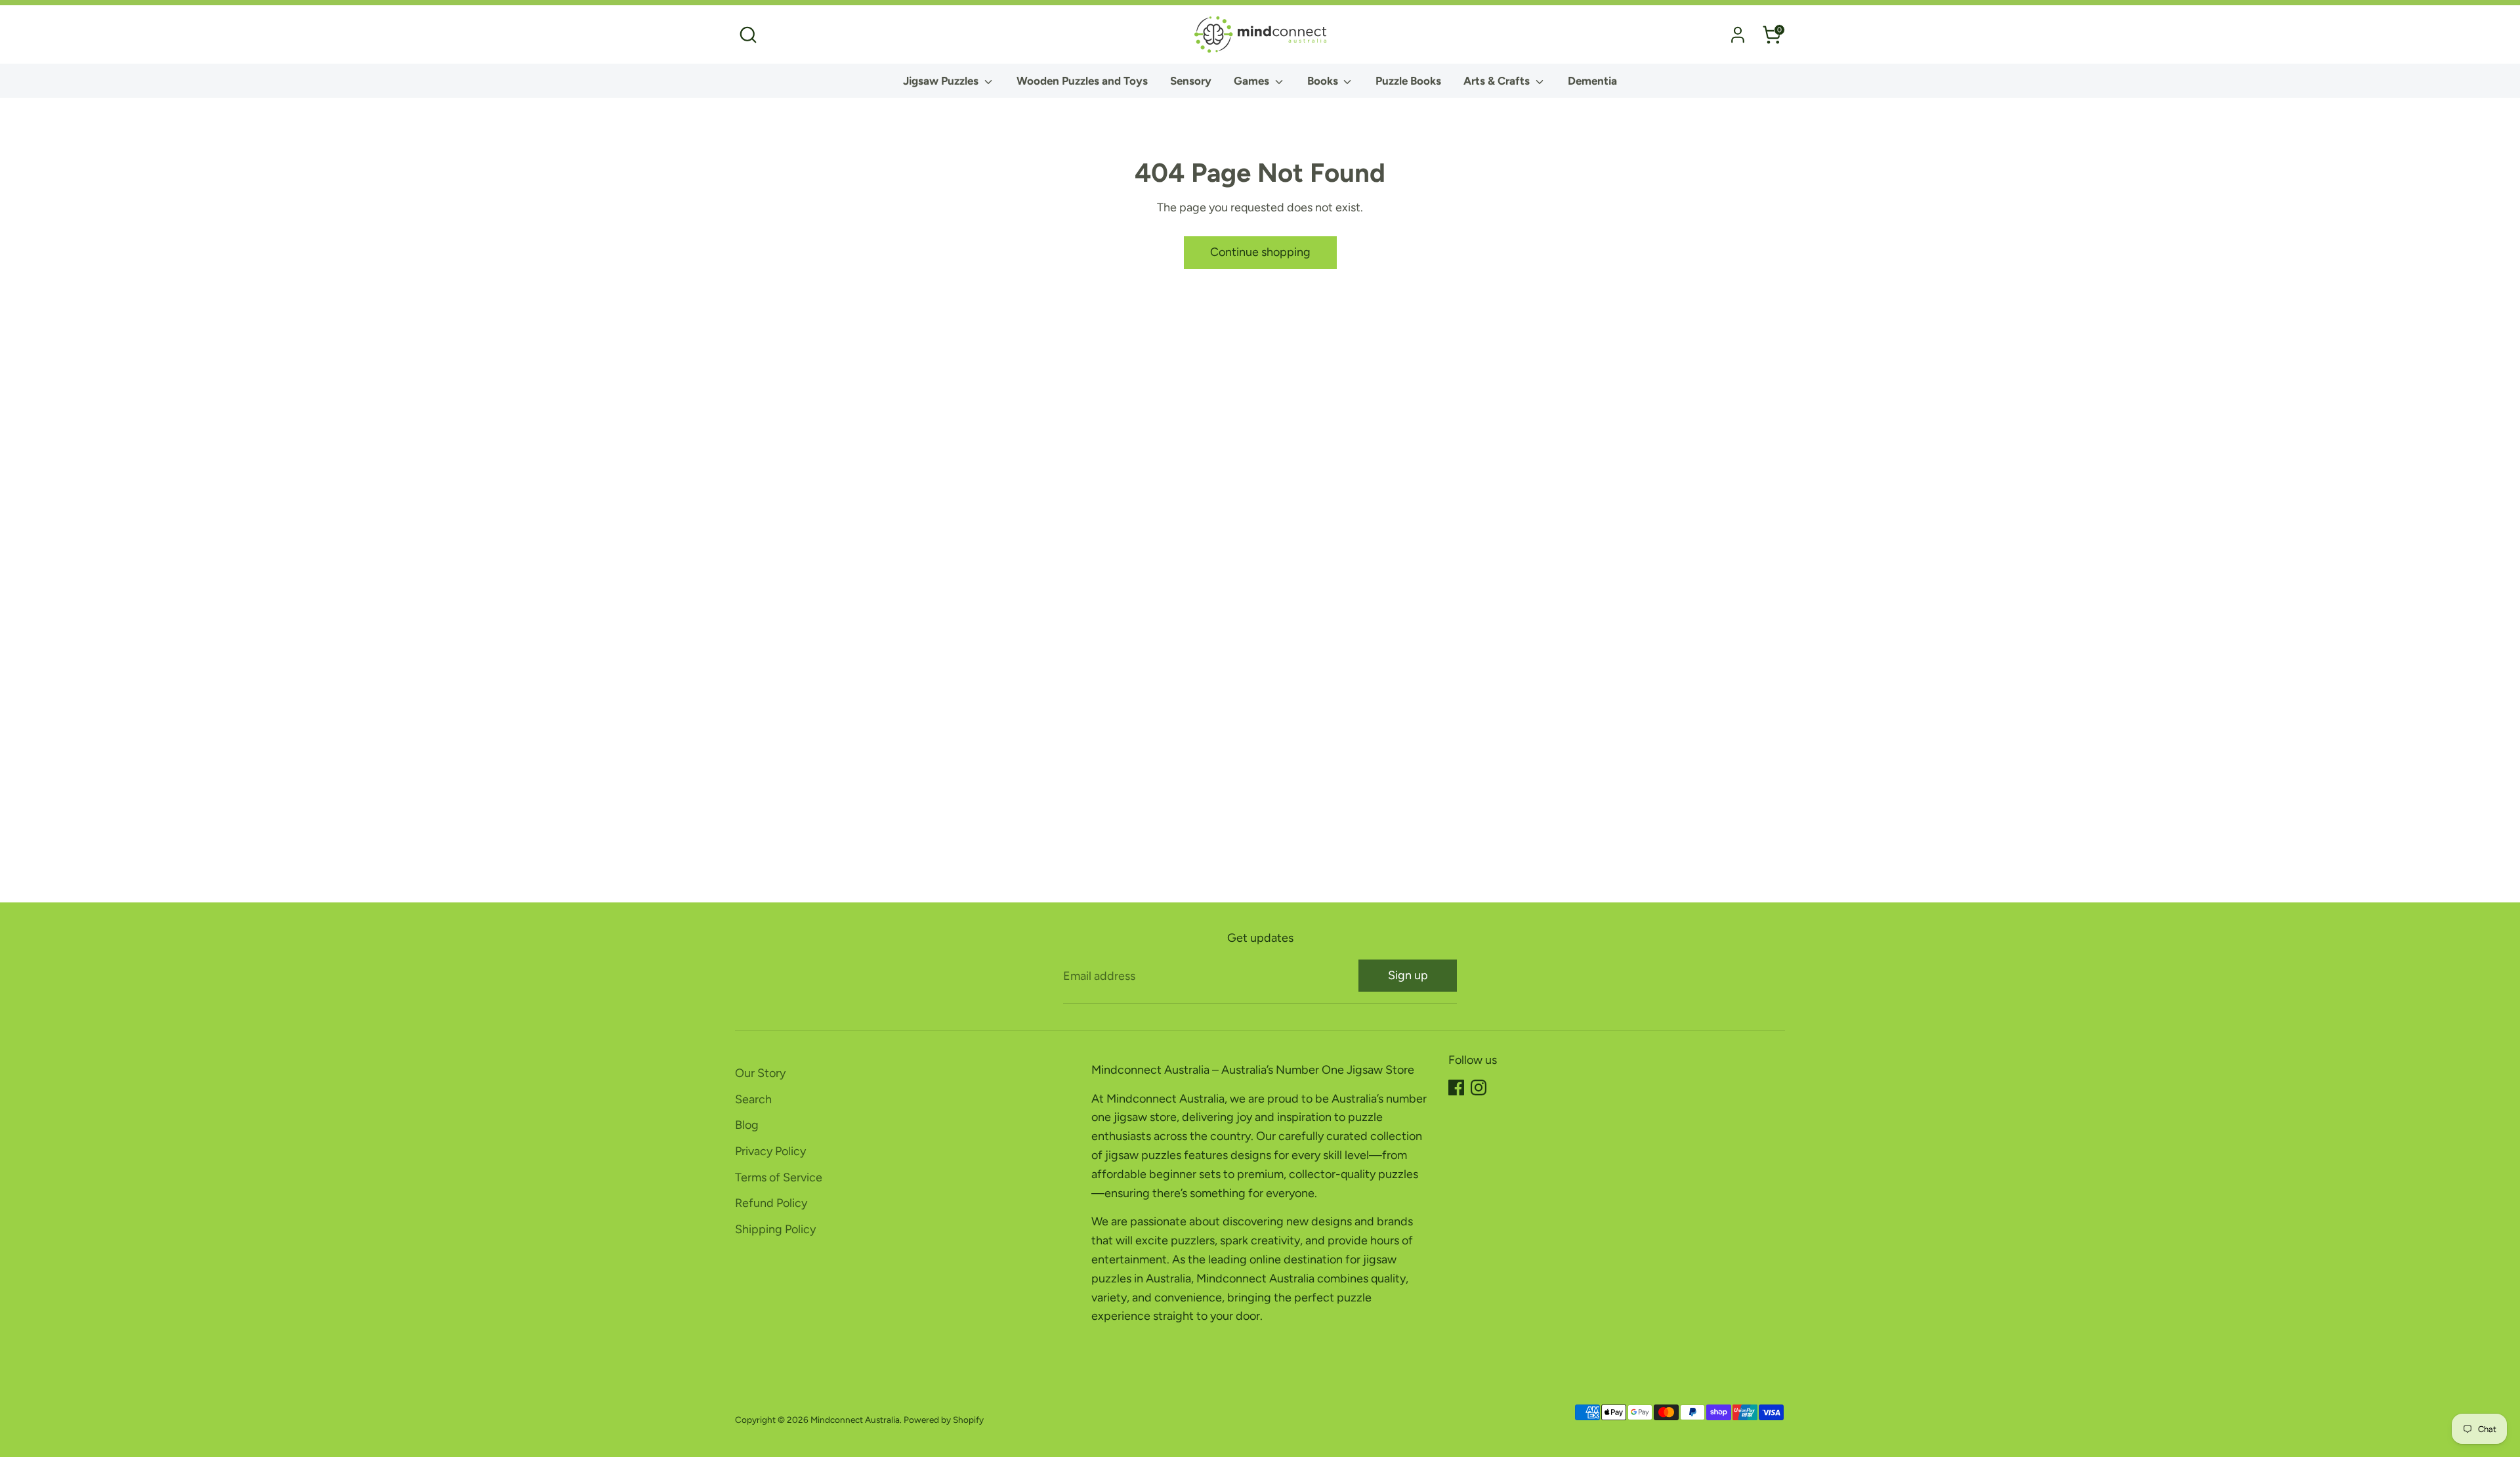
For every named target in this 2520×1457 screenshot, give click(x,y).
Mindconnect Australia (855, 1420)
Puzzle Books (1408, 81)
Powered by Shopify (944, 1420)
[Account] (1738, 35)
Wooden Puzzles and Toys (1082, 81)
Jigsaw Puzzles (942, 81)
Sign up (1408, 975)
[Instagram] (1479, 1087)
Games (1253, 81)
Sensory (1191, 81)
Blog (747, 1125)
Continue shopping (1260, 252)
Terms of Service (779, 1177)
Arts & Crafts (1498, 81)
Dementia (1592, 81)
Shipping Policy (775, 1229)
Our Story (760, 1073)
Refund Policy (771, 1203)
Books (1324, 81)
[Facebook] (1456, 1087)
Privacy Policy (770, 1151)
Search (753, 1099)
